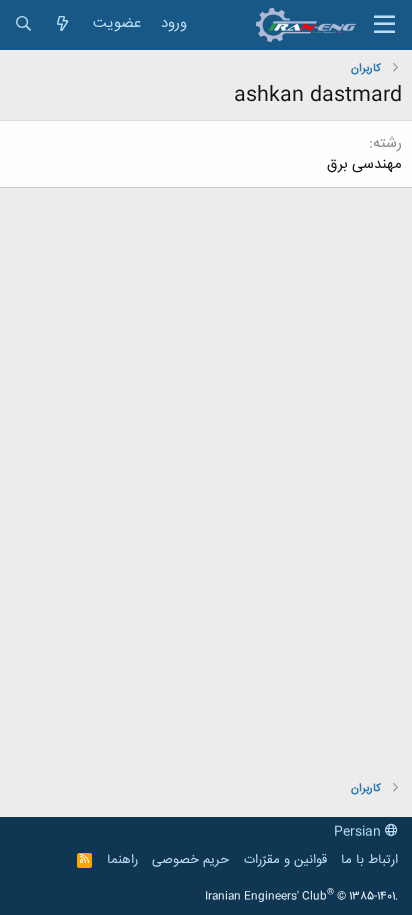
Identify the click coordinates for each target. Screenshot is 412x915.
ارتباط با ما (369, 860)
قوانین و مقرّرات (285, 860)
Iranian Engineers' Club (301, 897)
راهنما (122, 860)
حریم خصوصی (190, 860)
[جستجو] (23, 24)
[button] (384, 25)
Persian (359, 832)
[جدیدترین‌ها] (62, 24)
